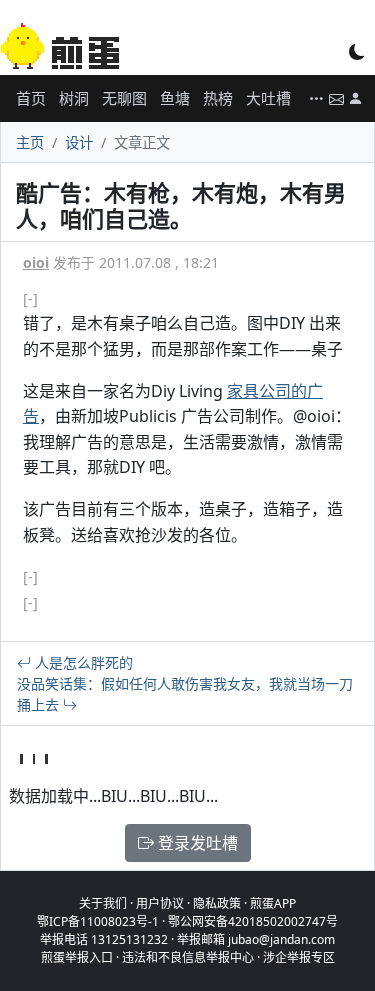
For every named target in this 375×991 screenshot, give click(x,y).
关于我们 (103, 903)
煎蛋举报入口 (77, 957)
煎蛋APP (273, 903)
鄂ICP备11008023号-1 (98, 921)
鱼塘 (175, 98)
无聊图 (124, 98)
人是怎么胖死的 (82, 662)
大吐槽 (268, 98)
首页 (31, 98)
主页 (30, 142)
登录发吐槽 (196, 843)
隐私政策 (217, 903)
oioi (36, 262)
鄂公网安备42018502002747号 (253, 921)
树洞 (74, 98)
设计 (79, 142)
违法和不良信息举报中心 (188, 957)
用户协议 (160, 903)
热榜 (218, 98)
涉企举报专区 (299, 957)
